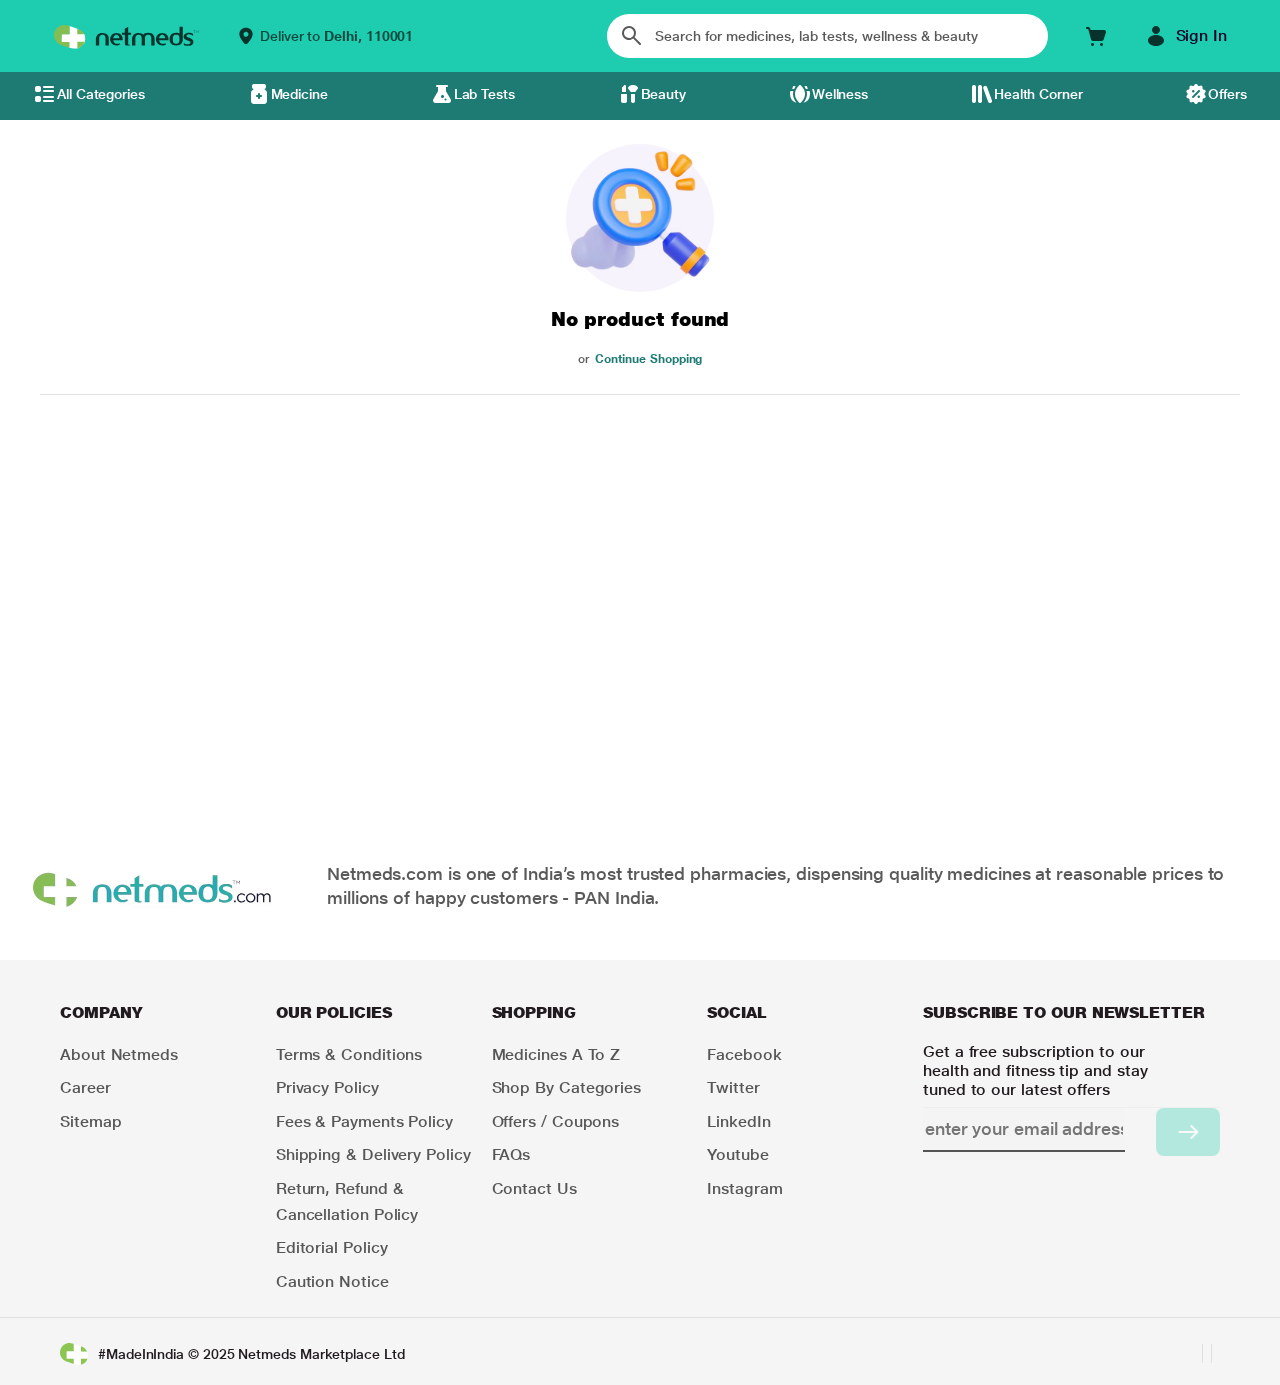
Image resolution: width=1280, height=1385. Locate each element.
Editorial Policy (332, 1247)
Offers (1227, 94)
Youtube (737, 1154)
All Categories (101, 94)
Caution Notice (332, 1281)
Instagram (744, 1188)
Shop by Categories (567, 1087)
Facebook (744, 1054)
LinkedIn (738, 1121)
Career (85, 1087)
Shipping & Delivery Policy (373, 1154)
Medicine (299, 94)
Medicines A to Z (556, 1054)
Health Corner (1038, 94)
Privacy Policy (327, 1087)
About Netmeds (119, 1054)
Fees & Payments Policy (364, 1121)
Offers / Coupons (556, 1121)
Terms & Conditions (349, 1054)
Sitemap (90, 1121)
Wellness (840, 94)
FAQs (511, 1154)
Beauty (664, 94)
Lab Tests (484, 94)
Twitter (733, 1087)
